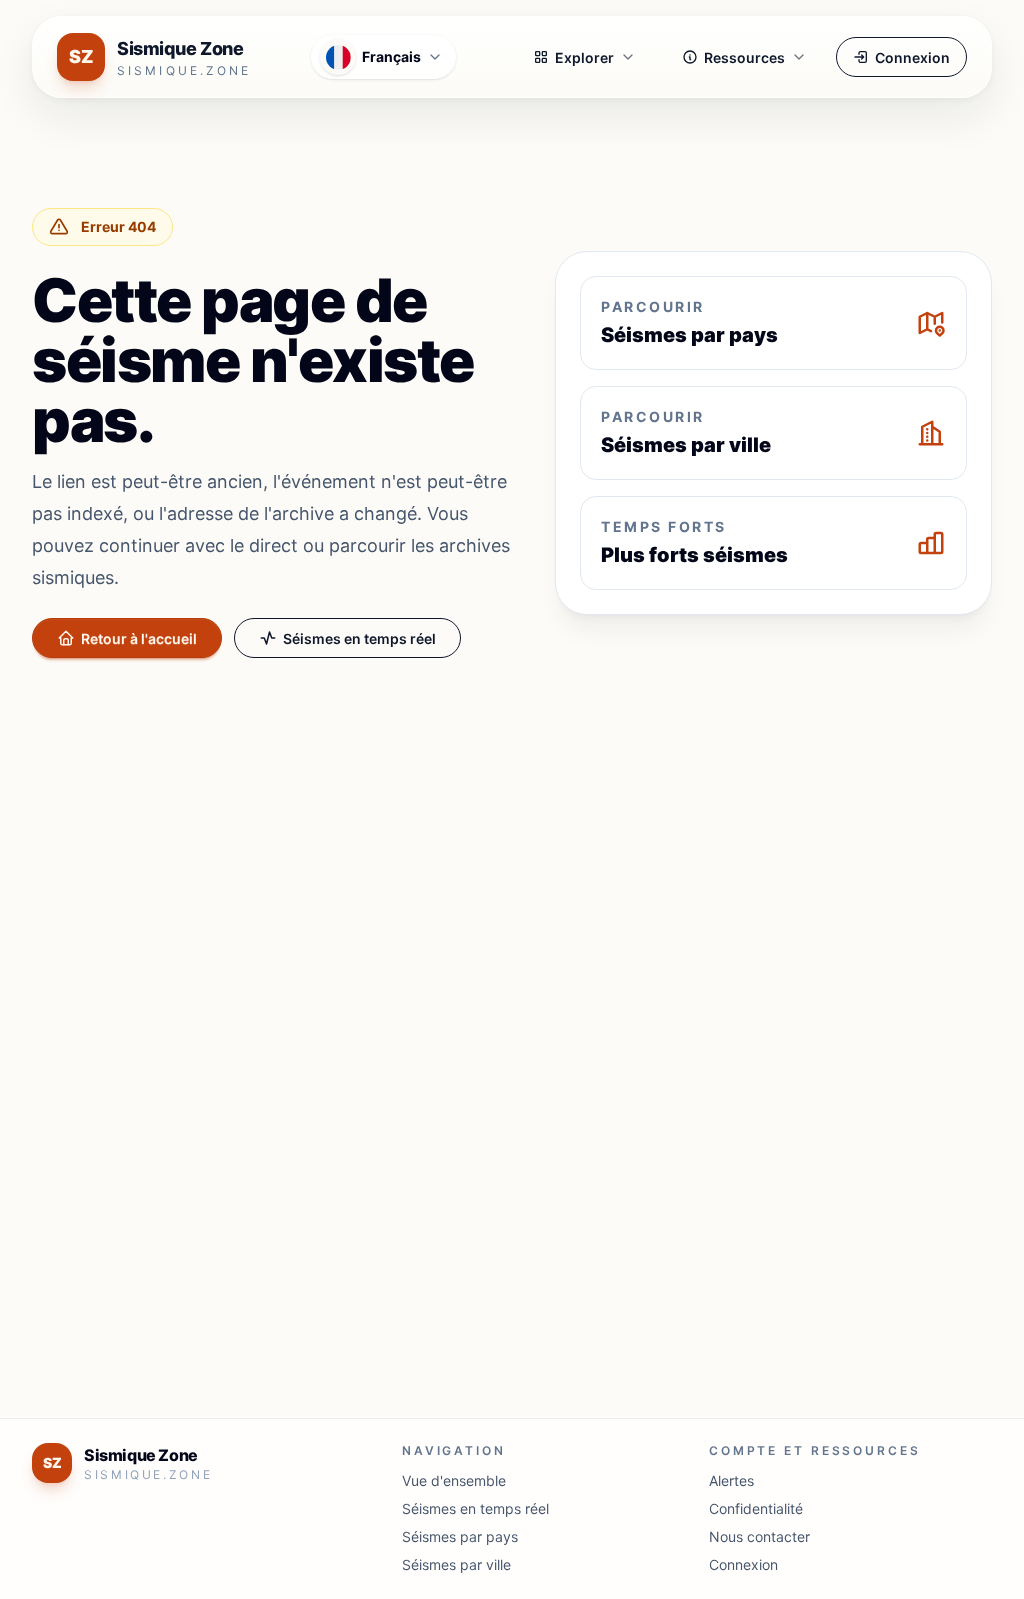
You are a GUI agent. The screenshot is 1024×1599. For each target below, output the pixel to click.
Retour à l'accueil (139, 638)
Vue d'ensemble (454, 1480)
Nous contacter (759, 1536)
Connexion (912, 57)
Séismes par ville (456, 1564)
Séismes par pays (460, 1536)
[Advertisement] (512, 822)
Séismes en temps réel (359, 638)
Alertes (731, 1480)
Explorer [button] (584, 57)
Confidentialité (756, 1508)
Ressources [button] (744, 57)
